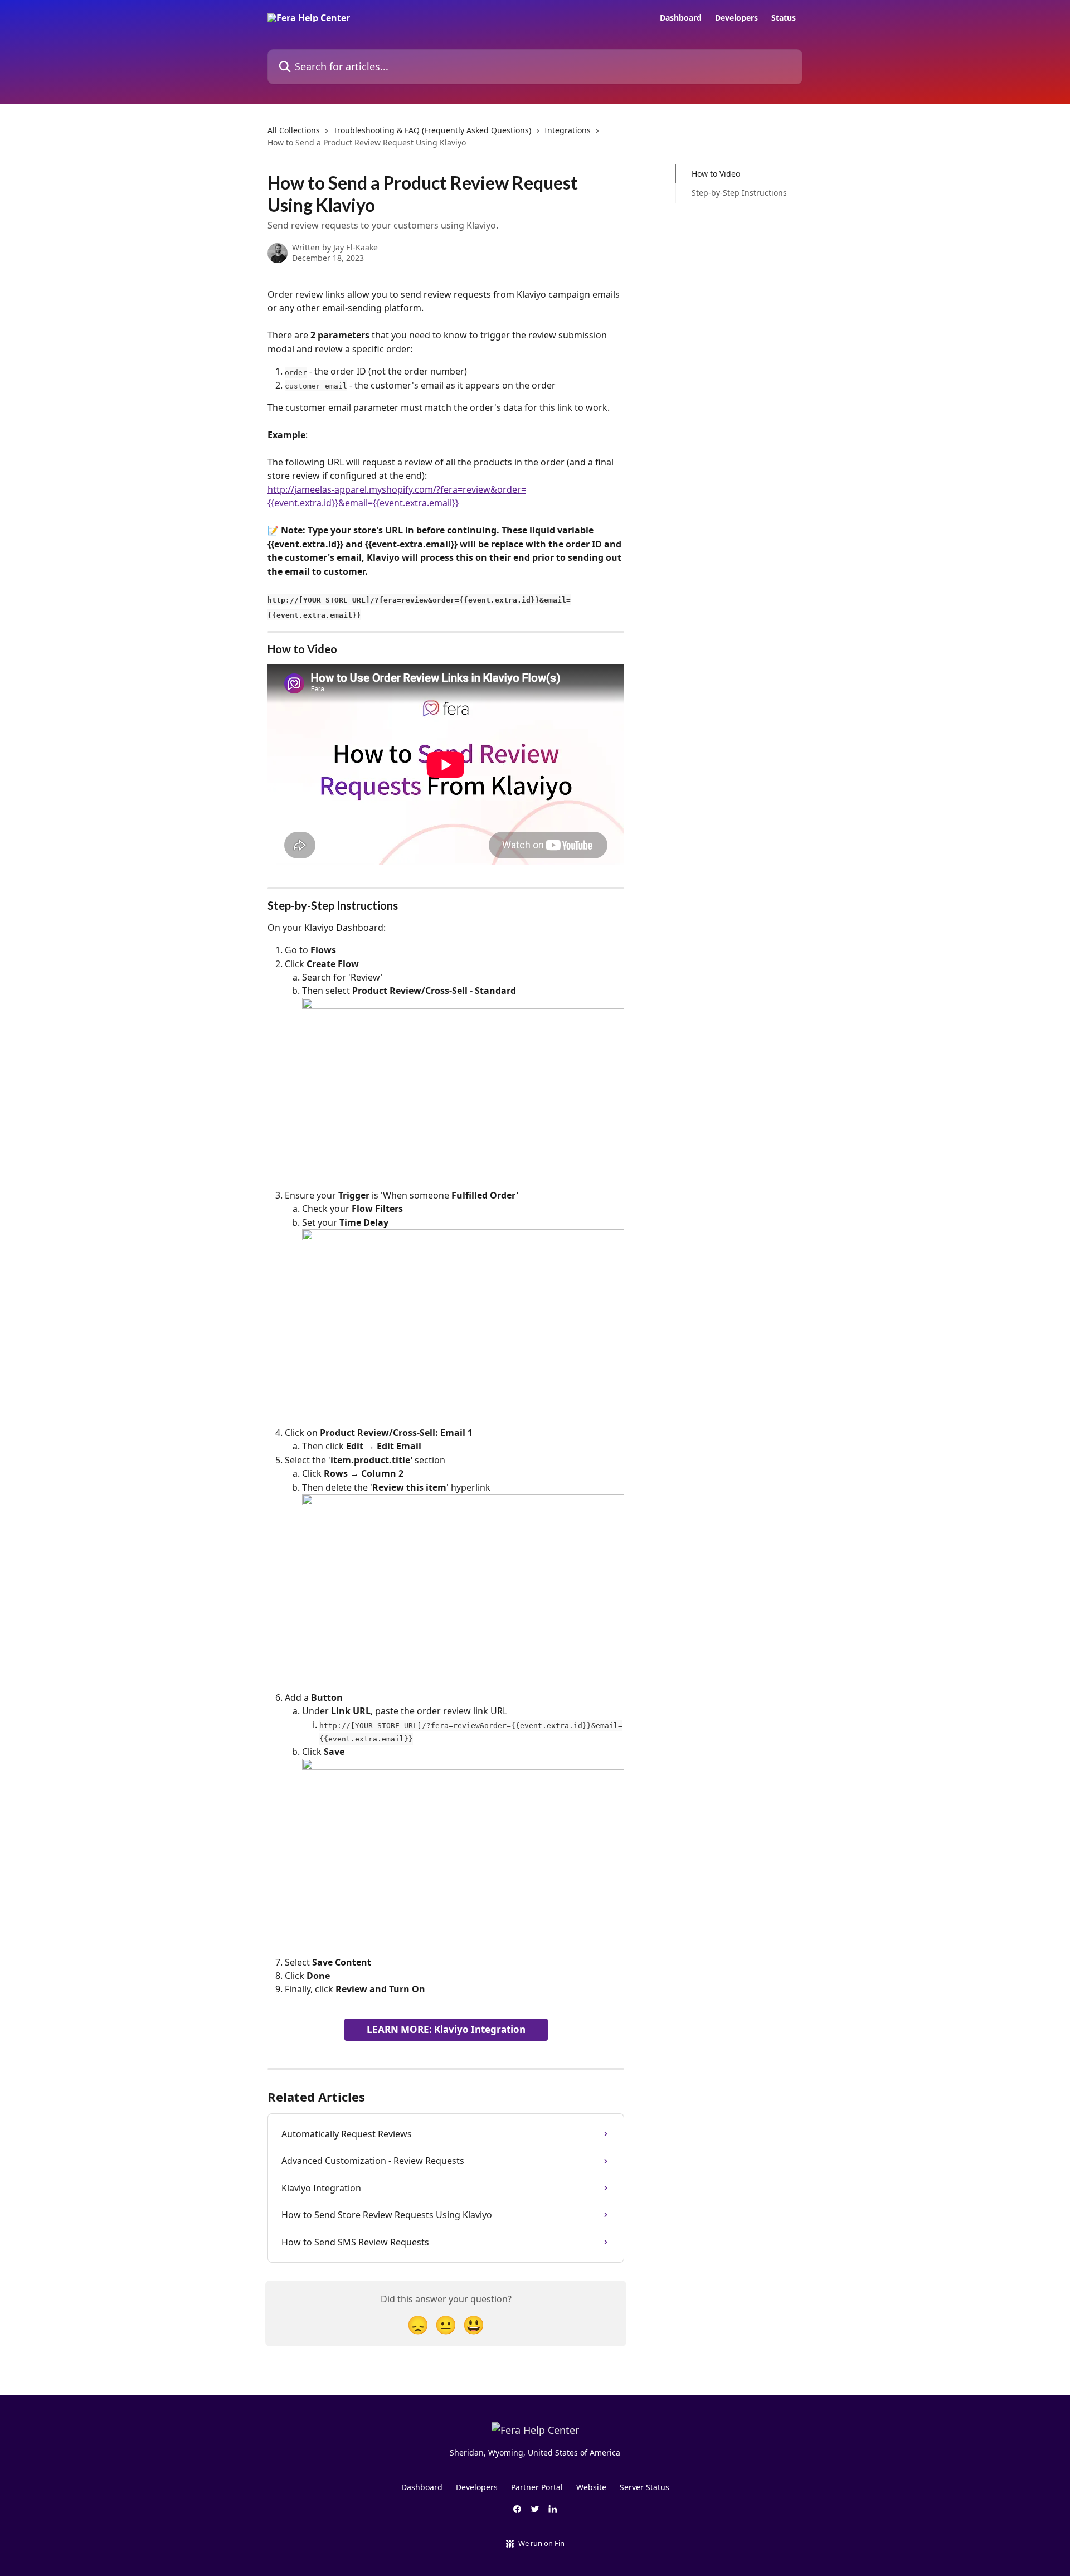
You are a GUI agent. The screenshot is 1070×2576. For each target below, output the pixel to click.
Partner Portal (537, 2487)
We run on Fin (541, 2543)
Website (591, 2487)
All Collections (294, 130)
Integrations (568, 130)
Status (784, 18)
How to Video (716, 174)
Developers (736, 18)
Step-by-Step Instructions (739, 193)
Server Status (645, 2487)
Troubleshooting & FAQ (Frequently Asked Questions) (432, 130)
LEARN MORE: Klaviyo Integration (446, 2029)
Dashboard (681, 18)
